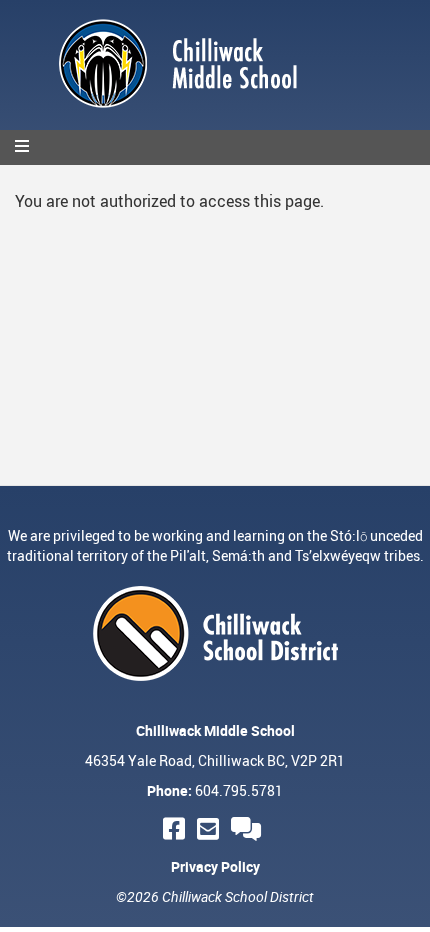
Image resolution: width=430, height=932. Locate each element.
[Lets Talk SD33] (249, 828)
